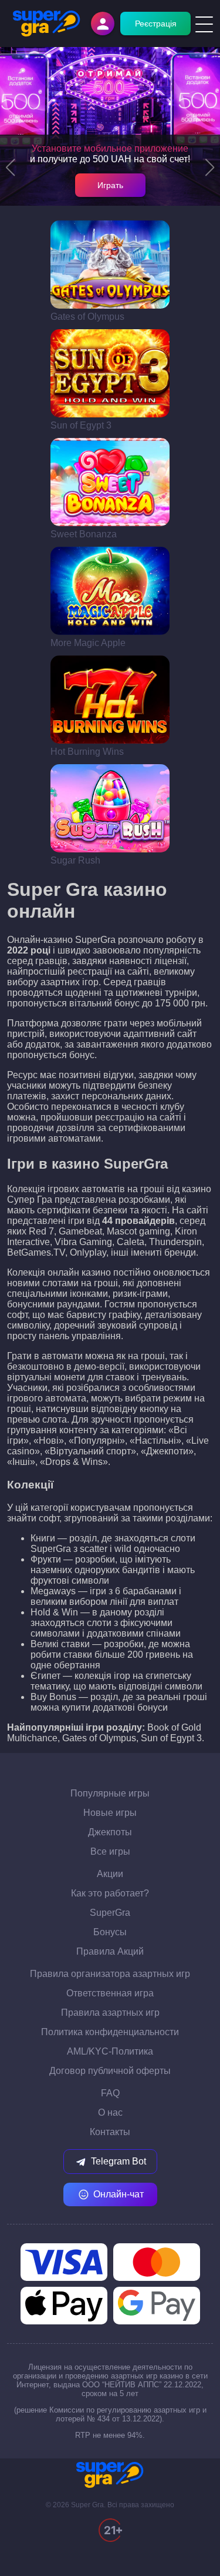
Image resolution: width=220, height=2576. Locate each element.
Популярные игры (110, 1793)
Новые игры (110, 1813)
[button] (10, 168)
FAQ (110, 2093)
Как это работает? (110, 1893)
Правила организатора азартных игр (110, 1974)
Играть (110, 185)
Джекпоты (110, 1832)
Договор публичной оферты (110, 2071)
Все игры (110, 1851)
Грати (110, 265)
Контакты (110, 2132)
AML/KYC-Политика (110, 2051)
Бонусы (110, 1932)
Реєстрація (156, 24)
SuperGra (110, 1913)
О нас (110, 2112)
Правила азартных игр (110, 2013)
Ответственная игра (110, 1993)
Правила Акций (110, 1951)
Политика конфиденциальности (110, 2032)
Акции (110, 1874)
